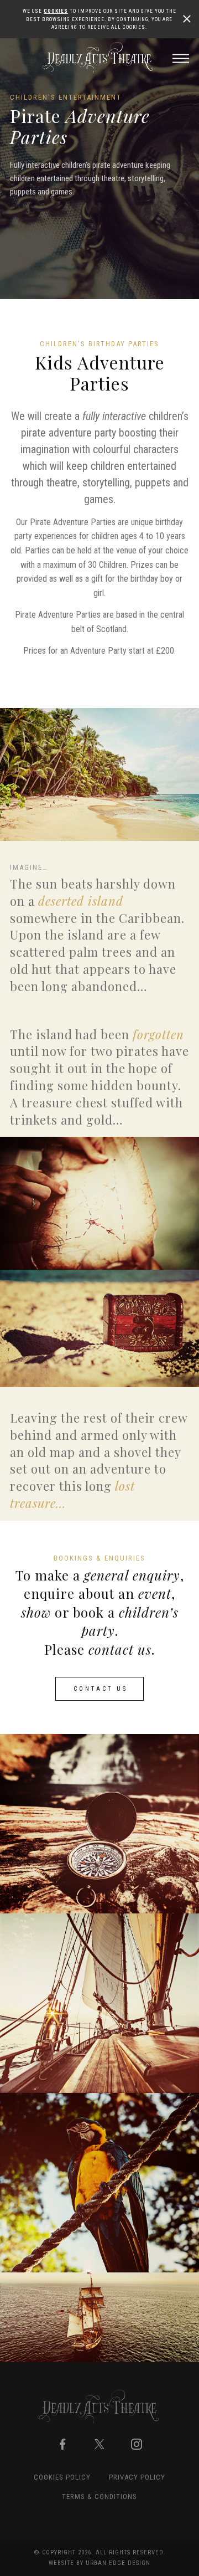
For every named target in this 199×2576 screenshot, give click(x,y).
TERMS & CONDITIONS (99, 2497)
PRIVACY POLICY (137, 2477)
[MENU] (181, 59)
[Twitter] (99, 2444)
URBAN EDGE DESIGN (118, 2563)
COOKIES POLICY (62, 2477)
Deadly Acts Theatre (99, 57)
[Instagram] (137, 2444)
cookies (56, 11)
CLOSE (187, 19)
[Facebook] (62, 2444)
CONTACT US (101, 1689)
